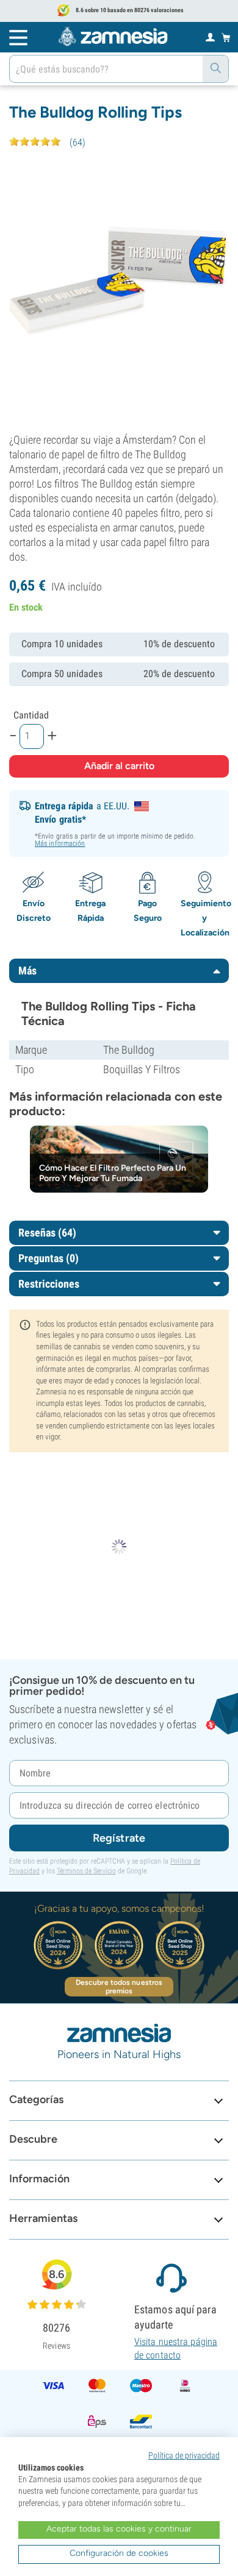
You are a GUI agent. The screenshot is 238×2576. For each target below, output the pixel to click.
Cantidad (31, 715)
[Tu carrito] (226, 37)
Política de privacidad (184, 2455)
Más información (60, 843)
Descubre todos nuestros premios (119, 1987)
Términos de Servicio (86, 1871)
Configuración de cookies (119, 2553)
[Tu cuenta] (210, 37)
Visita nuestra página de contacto (176, 2348)
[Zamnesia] (113, 37)
